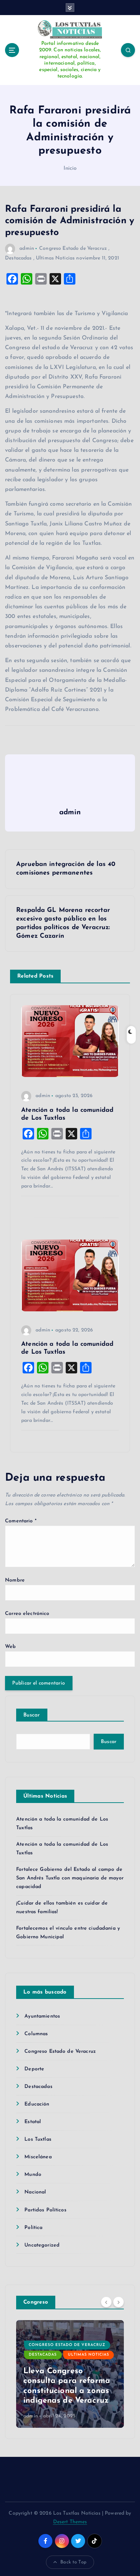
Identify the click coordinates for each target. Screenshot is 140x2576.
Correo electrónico (27, 1614)
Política (33, 2228)
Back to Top (73, 2562)
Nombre (15, 1580)
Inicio (70, 168)
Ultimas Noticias (55, 258)
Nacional (35, 2192)
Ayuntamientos (42, 2016)
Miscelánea (38, 2157)
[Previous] (106, 2302)
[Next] (118, 2302)
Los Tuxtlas (38, 2139)
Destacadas (18, 258)
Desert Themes (70, 2522)
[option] (70, 2374)
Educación (37, 2104)
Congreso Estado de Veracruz (73, 249)
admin (27, 249)
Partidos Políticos (45, 2210)
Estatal (33, 2122)
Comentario (21, 1521)
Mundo (33, 2175)
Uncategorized (42, 2245)
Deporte (34, 2069)
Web (10, 1647)
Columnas (36, 2034)
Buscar (32, 1715)
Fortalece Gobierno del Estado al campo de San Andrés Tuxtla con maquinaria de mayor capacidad (70, 1878)
